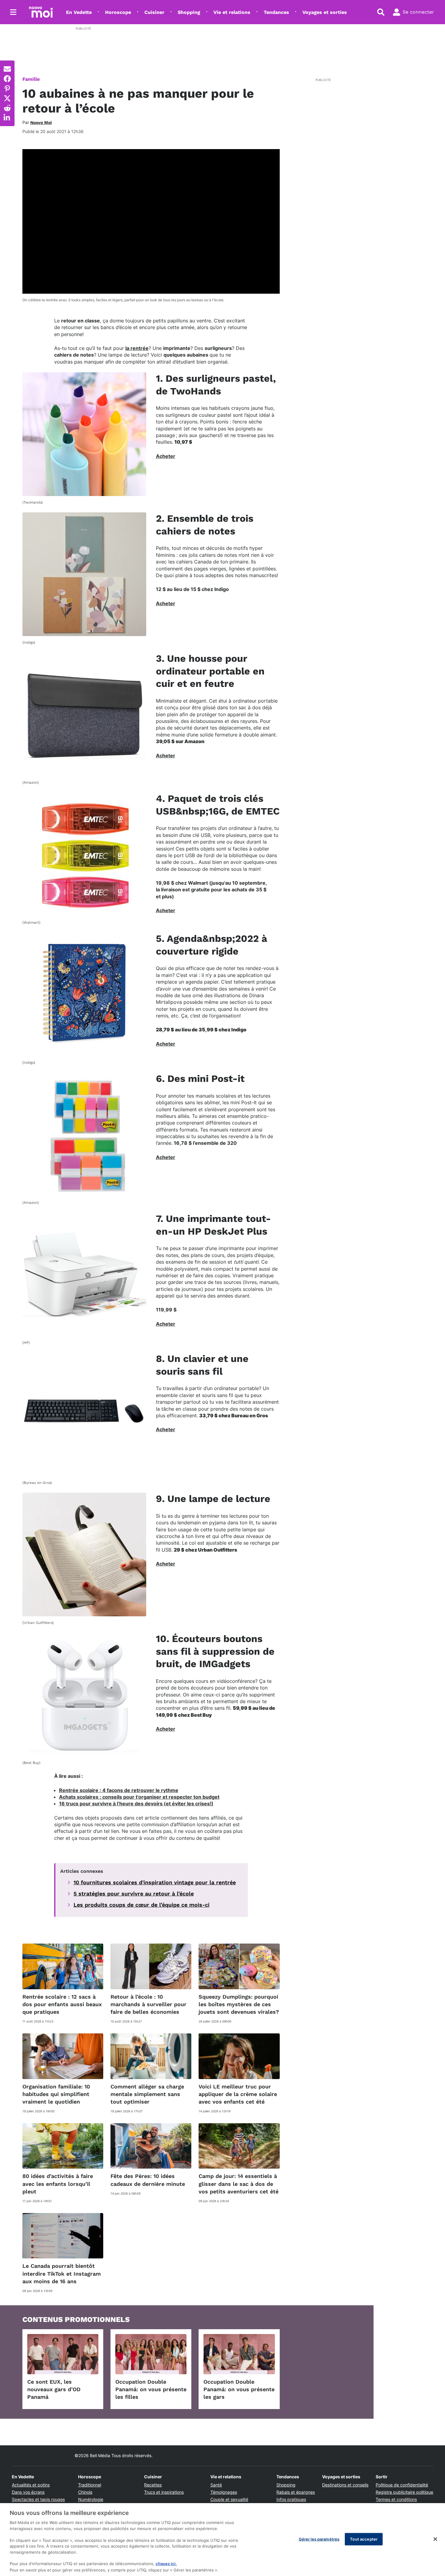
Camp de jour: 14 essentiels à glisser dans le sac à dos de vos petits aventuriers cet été (239, 2184)
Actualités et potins (31, 2485)
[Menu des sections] (13, 12)
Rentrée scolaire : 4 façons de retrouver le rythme (119, 1790)
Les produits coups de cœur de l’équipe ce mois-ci (142, 1905)
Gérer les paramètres (319, 2539)
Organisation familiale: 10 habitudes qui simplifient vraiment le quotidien (56, 2094)
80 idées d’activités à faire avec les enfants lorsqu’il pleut (58, 2184)
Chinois (85, 2492)
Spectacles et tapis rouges (38, 2499)
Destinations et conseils (345, 2485)
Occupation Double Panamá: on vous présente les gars (239, 2389)
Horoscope (118, 12)
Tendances (276, 12)
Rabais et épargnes (296, 2492)
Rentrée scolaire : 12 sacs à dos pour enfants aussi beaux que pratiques (62, 2004)
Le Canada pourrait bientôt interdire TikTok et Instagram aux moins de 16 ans (62, 2273)
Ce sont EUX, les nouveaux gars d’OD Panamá (54, 2389)
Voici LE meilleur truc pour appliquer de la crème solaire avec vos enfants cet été (238, 2094)
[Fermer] (435, 2539)
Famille (31, 79)
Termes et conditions (396, 2499)
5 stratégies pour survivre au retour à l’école (134, 1894)
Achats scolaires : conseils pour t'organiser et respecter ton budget (139, 1797)
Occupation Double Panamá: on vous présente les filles (151, 2389)
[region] (222, 2540)
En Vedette (79, 12)
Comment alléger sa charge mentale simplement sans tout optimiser (147, 2094)
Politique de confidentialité (402, 2485)
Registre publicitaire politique (404, 2492)
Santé (216, 2485)
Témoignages (224, 2492)
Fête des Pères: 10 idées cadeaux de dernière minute (148, 2180)
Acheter (166, 456)
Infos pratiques (291, 2499)
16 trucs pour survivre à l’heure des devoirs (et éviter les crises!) (136, 1804)
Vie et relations (232, 12)
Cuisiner (154, 12)
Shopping (189, 12)
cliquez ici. (166, 2564)
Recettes (153, 2485)
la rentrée (137, 348)
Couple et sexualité (229, 2499)
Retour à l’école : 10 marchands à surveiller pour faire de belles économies (148, 2004)
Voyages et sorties (325, 12)
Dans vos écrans (28, 2492)
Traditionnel (90, 2485)
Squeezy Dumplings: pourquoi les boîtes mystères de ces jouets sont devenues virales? (239, 2004)
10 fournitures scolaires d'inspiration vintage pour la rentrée (155, 1882)
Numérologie (91, 2499)
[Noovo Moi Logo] (41, 12)
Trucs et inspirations (164, 2492)
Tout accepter (364, 2539)
